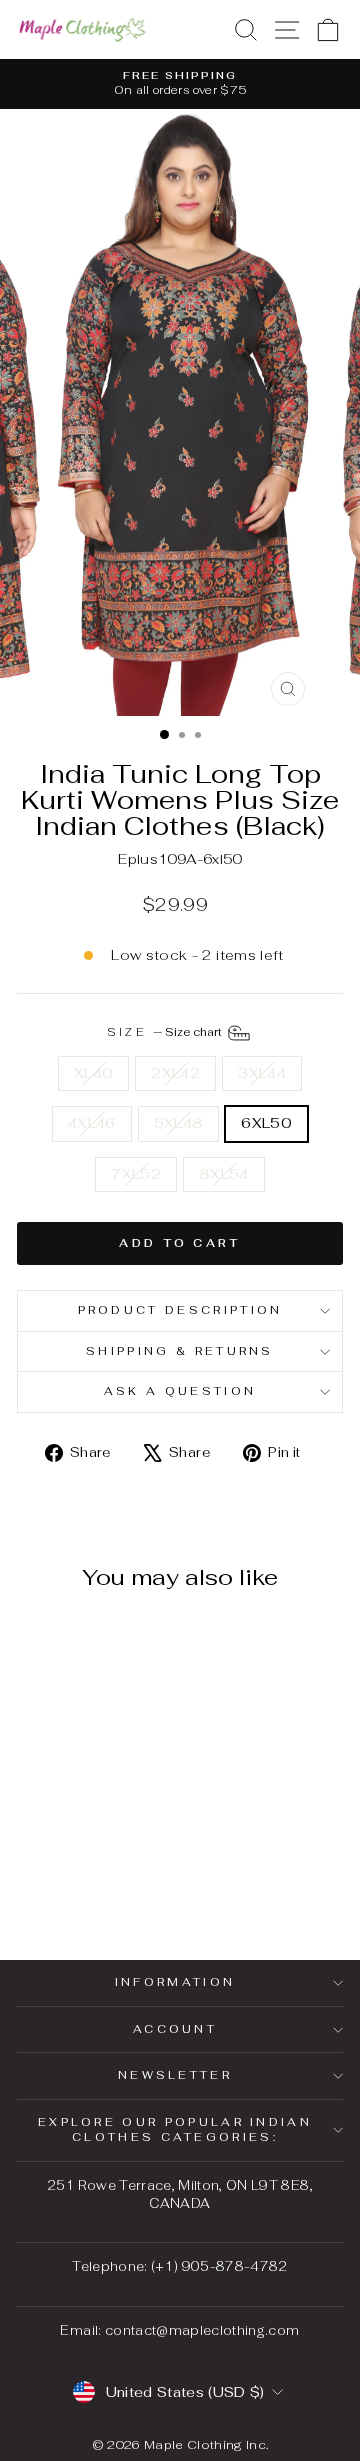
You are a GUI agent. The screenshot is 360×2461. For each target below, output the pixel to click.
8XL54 (224, 1174)
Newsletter (175, 2075)
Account (175, 2029)
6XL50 (266, 1123)
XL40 (93, 1073)
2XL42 (175, 1073)
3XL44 (262, 1073)
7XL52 (136, 1174)
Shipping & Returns (180, 1351)
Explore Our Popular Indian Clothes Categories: (175, 2129)
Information (175, 1982)
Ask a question (180, 1391)
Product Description (180, 1310)
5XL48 (179, 1123)
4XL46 (92, 1123)
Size (166, 1032)
